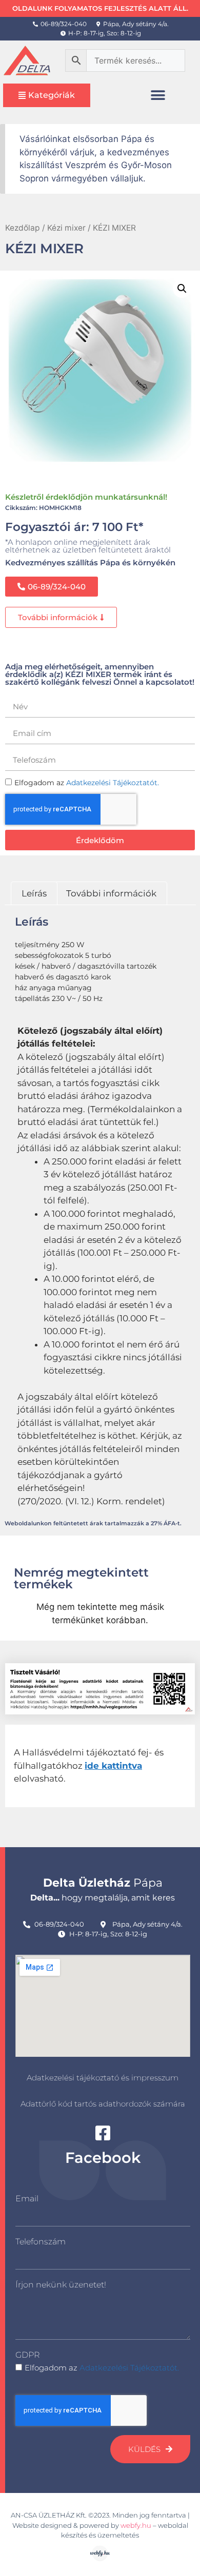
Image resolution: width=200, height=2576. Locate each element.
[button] (158, 95)
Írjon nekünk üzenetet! (61, 2285)
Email (27, 2199)
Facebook (103, 2158)
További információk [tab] (111, 893)
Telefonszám (41, 2242)
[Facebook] (103, 2133)
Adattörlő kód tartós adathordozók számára (103, 2104)
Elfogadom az (102, 2368)
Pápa (103, 1883)
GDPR (27, 2355)
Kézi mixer (66, 228)
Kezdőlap (23, 228)
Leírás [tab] (34, 893)
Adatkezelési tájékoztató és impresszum (103, 2078)
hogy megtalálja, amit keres (103, 1898)
